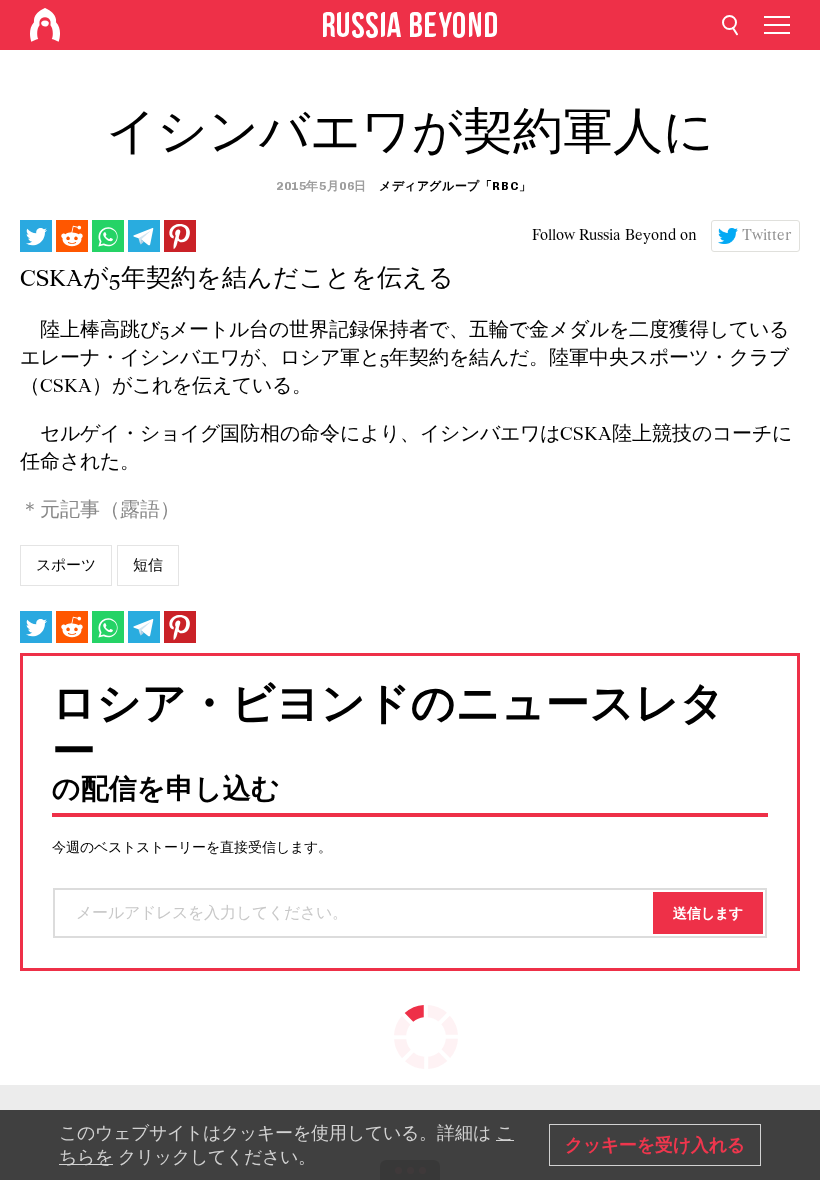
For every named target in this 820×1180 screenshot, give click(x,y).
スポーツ (66, 565)
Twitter (767, 236)
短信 (148, 565)
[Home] (45, 25)
